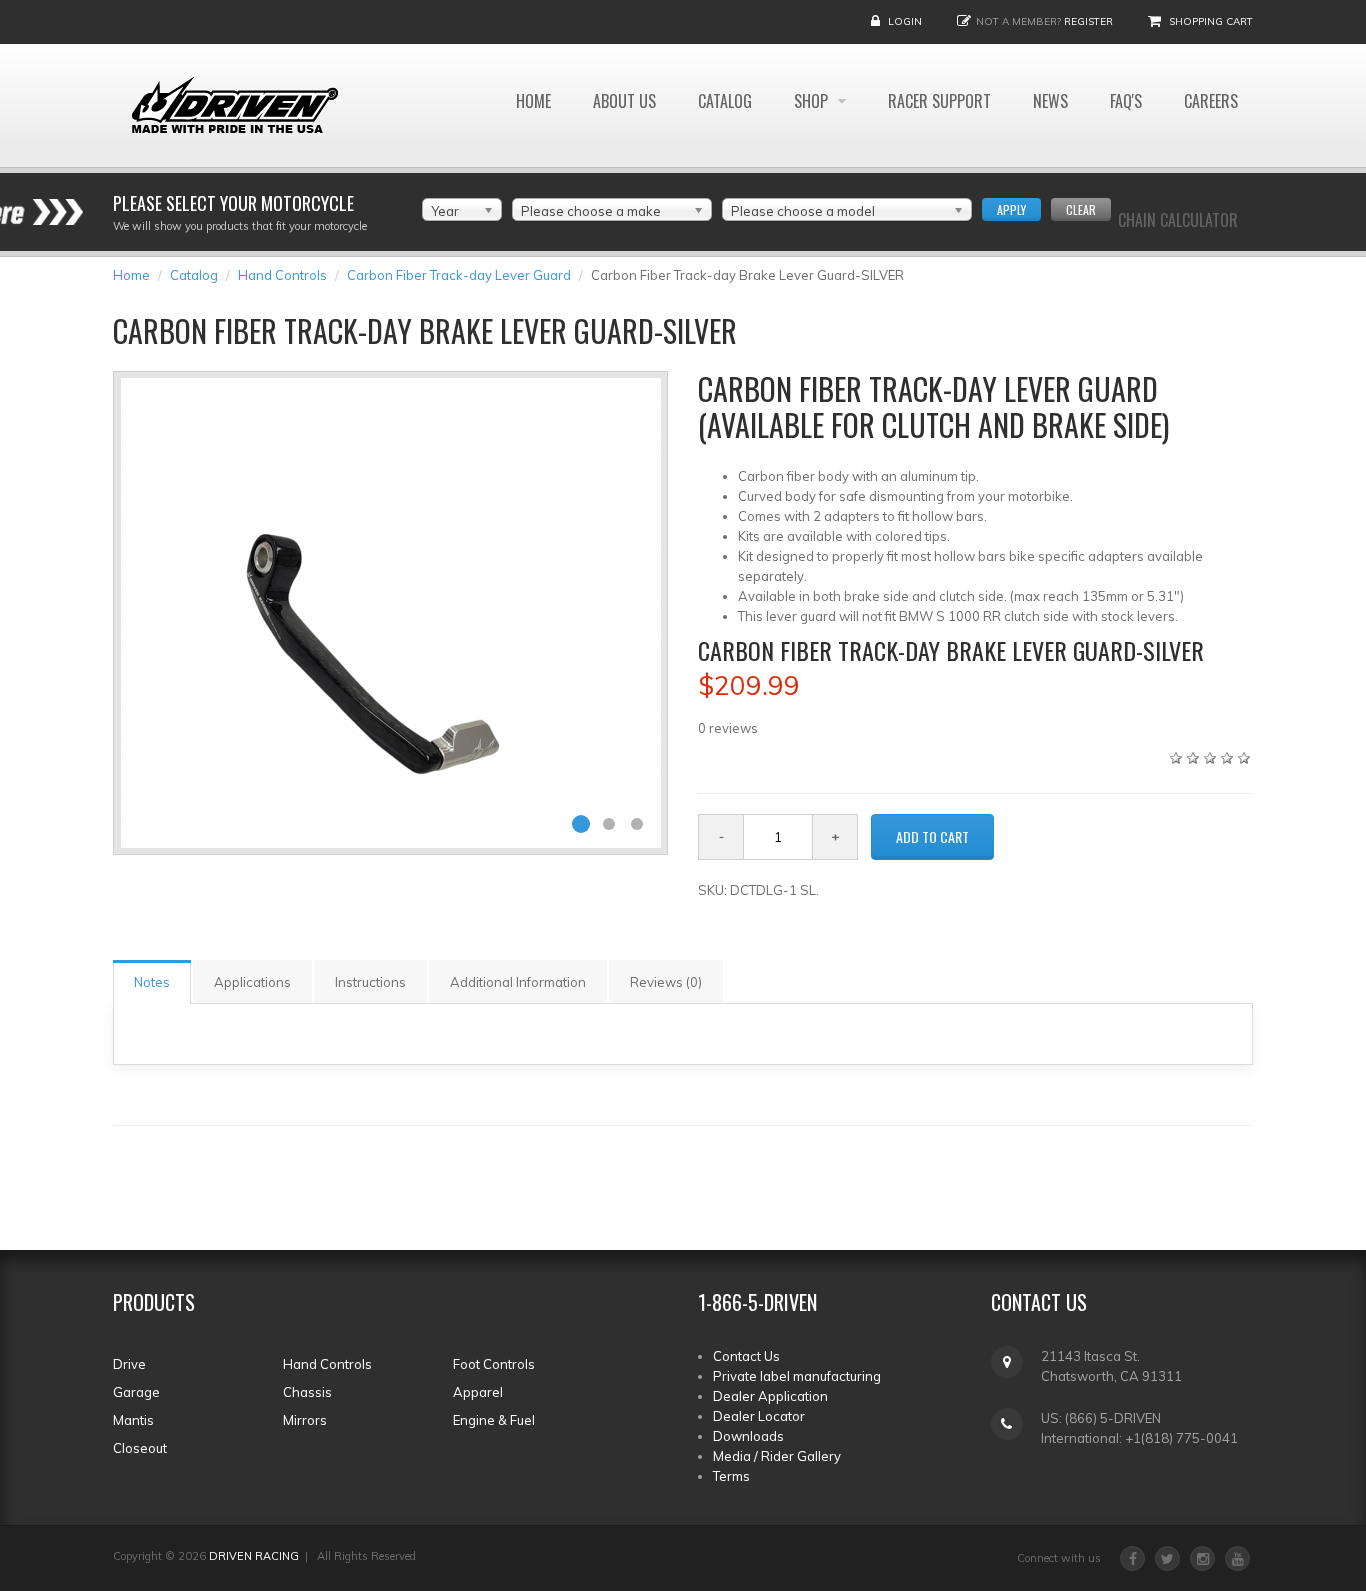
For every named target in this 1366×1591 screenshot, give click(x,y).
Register (1088, 21)
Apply (1011, 209)
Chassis (307, 1392)
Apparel (478, 1392)
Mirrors (305, 1420)
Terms (731, 1476)
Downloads (748, 1436)
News (1050, 101)
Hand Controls (282, 275)
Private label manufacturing (797, 1376)
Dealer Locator (759, 1416)
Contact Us (746, 1356)
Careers (1211, 101)
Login (905, 21)
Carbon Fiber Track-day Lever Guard (459, 275)
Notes (152, 982)
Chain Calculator (1178, 220)
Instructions (370, 982)
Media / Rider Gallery (777, 1456)
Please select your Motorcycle (233, 203)
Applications (252, 982)
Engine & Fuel (494, 1420)
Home (533, 101)
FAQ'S (1126, 101)
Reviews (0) (666, 982)
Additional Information (518, 982)
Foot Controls (494, 1364)
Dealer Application (770, 1396)
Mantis (133, 1420)
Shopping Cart (1211, 21)
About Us (624, 101)
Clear (1081, 209)
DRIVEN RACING (254, 1556)
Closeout (140, 1448)
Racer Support (939, 101)
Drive (129, 1364)
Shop (813, 101)
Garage (136, 1392)
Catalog (725, 101)
